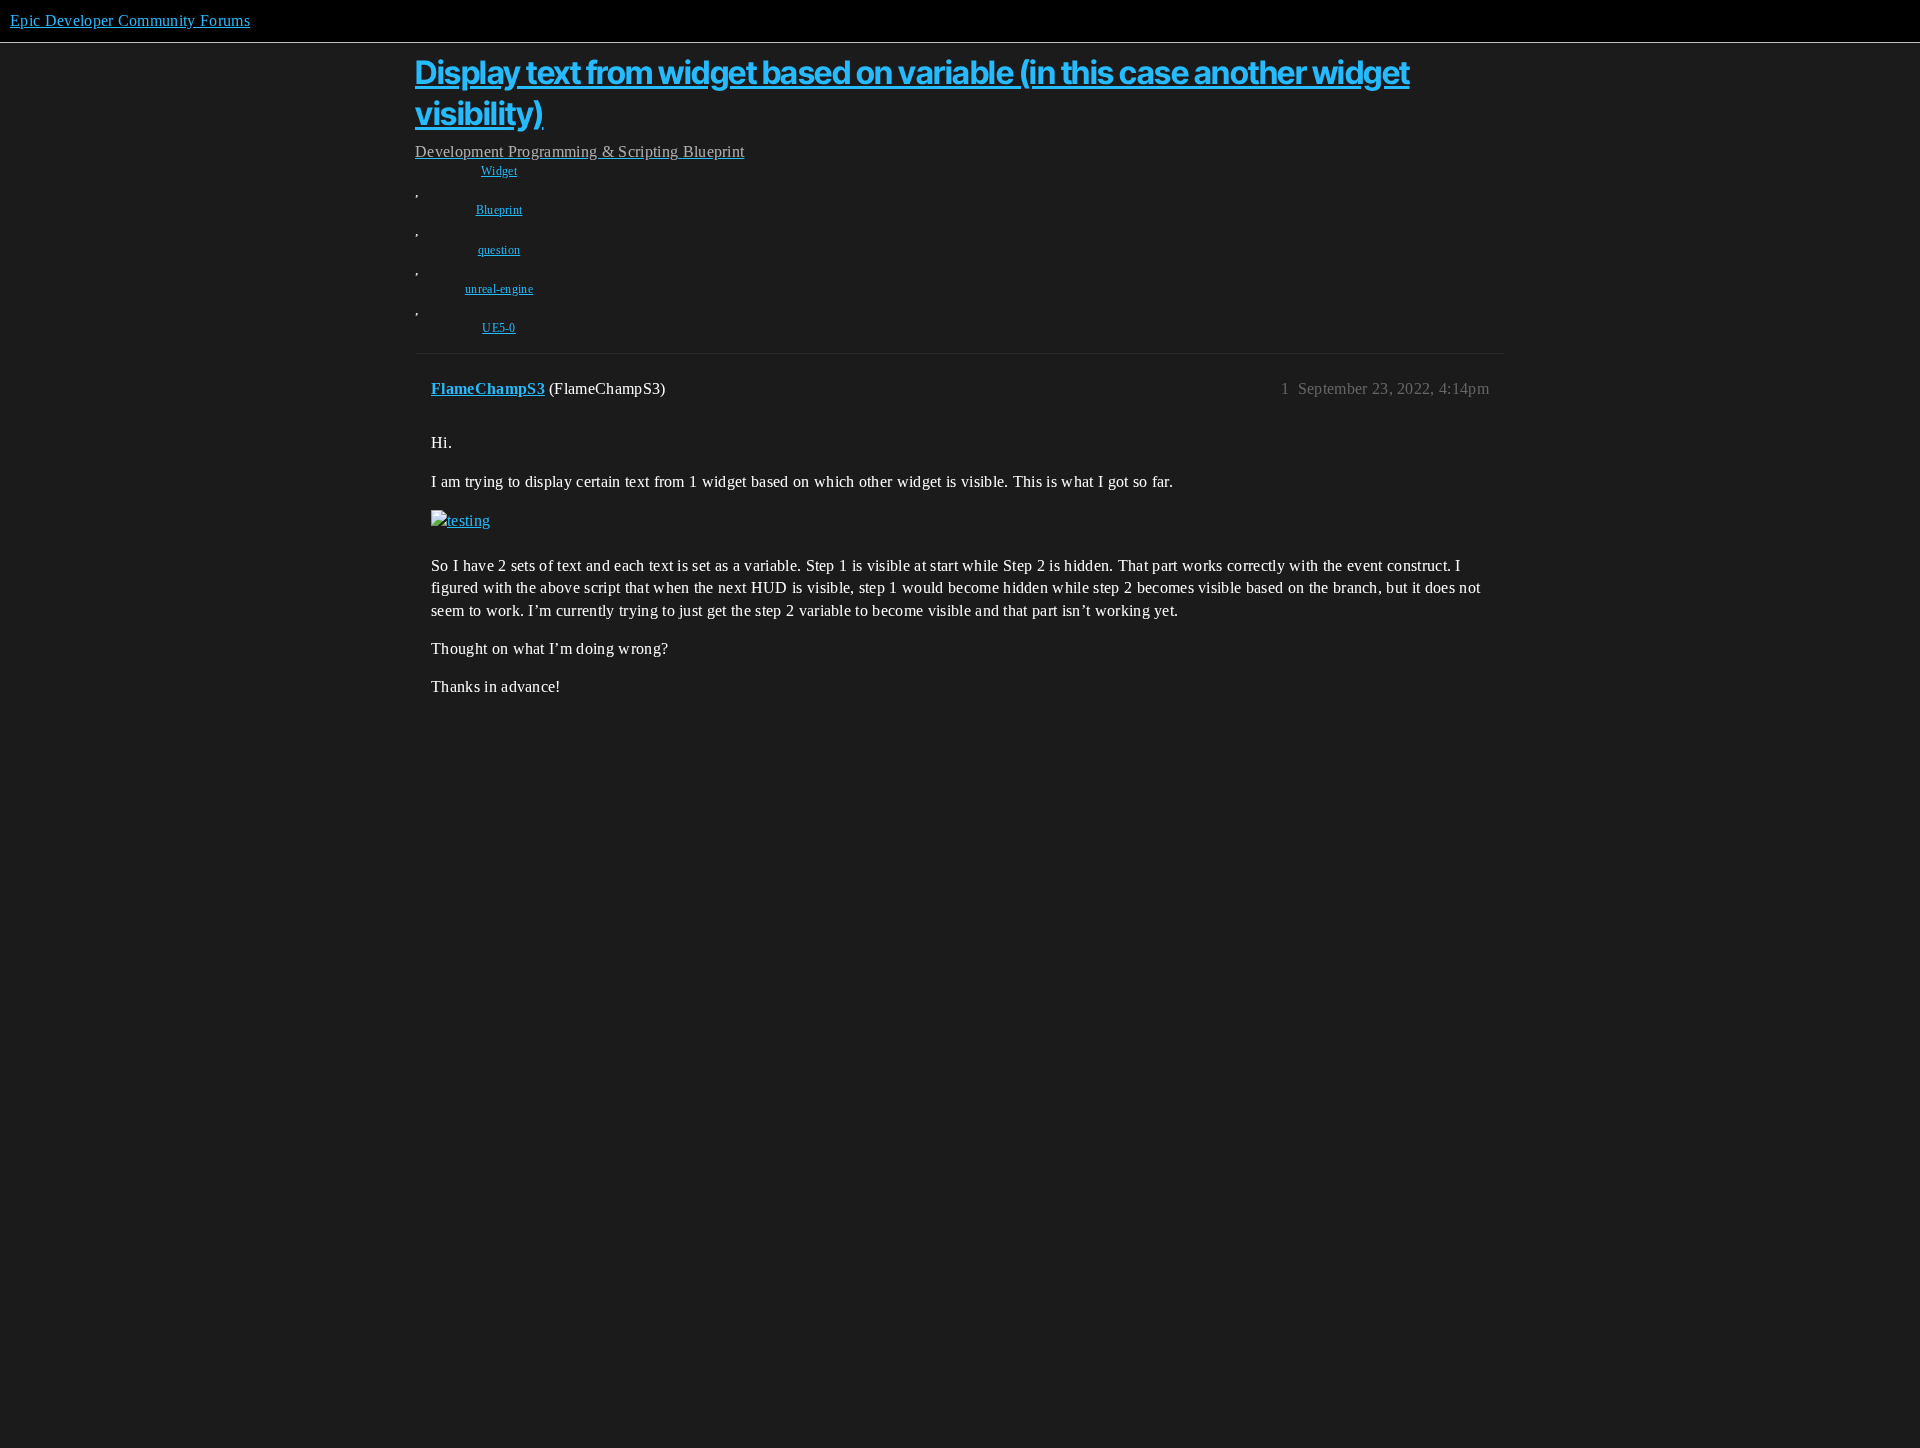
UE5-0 (499, 328)
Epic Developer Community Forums (130, 20)
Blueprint (499, 210)
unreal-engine (499, 289)
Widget (499, 171)
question (499, 250)
